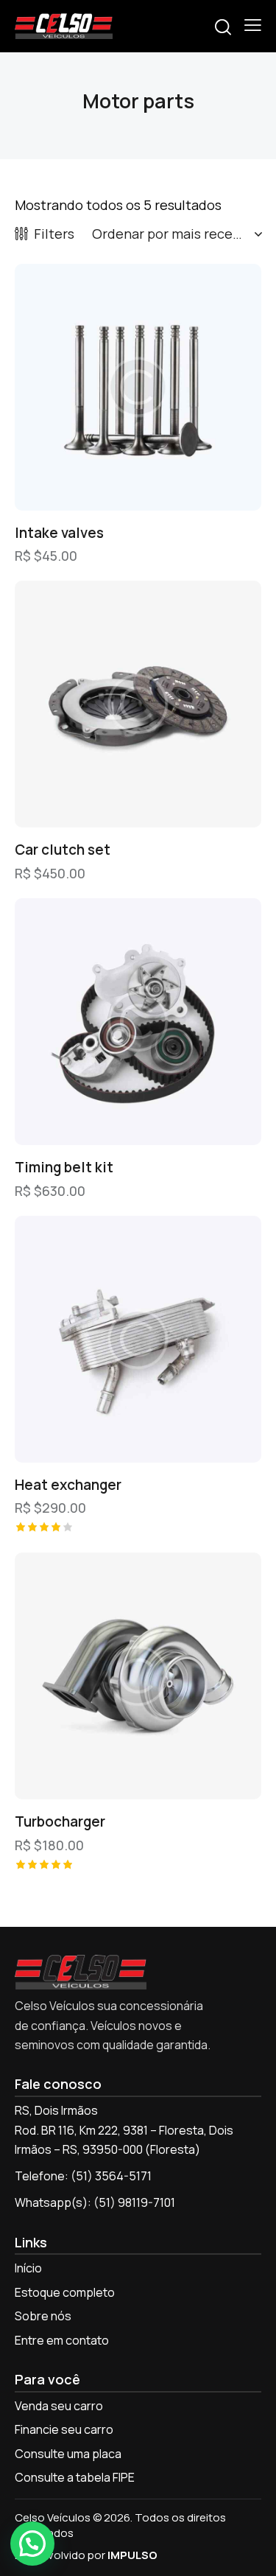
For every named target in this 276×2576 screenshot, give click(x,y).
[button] (253, 25)
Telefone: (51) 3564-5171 (83, 2176)
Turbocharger (60, 1822)
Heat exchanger (68, 1485)
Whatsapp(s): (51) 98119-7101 (95, 2202)
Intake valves (59, 533)
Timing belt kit (64, 1168)
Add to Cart (200, 499)
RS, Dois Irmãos (56, 2110)
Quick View (77, 499)
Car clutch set (63, 850)
